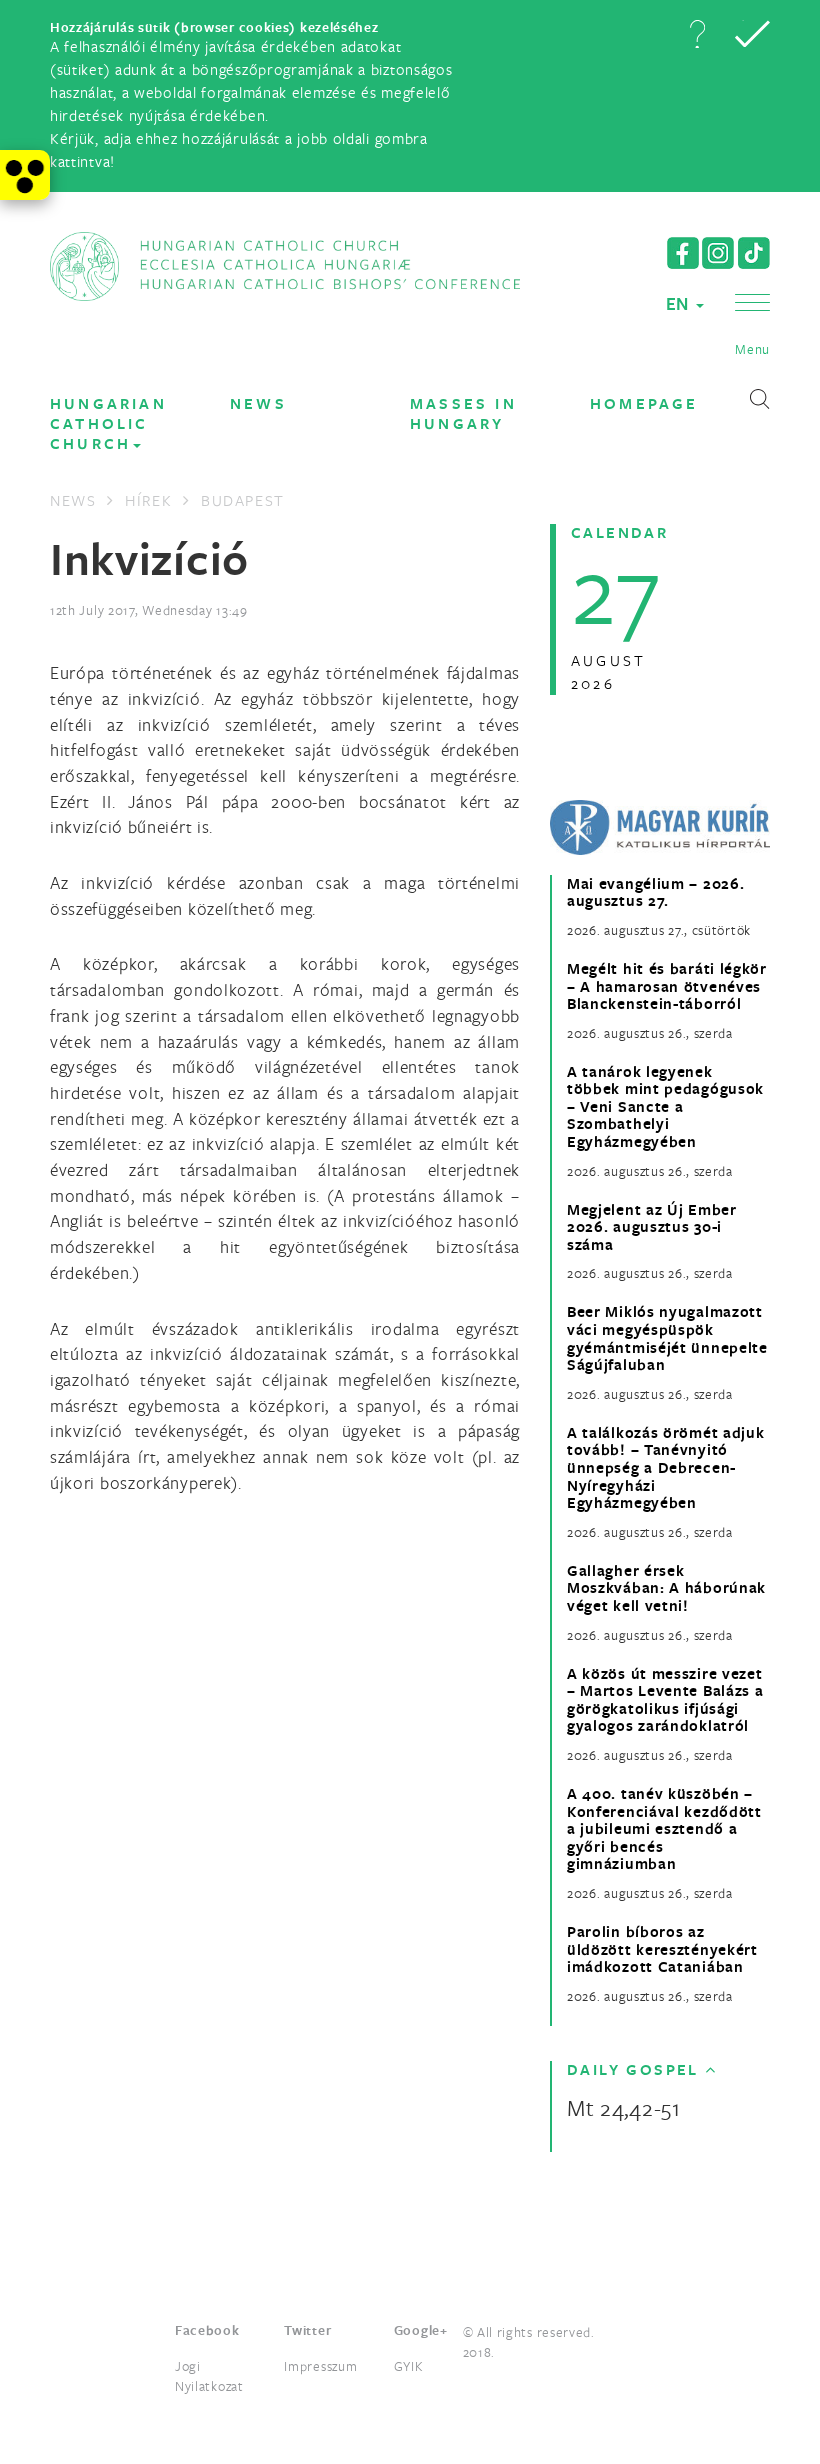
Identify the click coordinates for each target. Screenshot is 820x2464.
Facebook (207, 2330)
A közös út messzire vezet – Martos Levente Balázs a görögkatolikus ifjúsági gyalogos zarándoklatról (665, 1700)
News (258, 403)
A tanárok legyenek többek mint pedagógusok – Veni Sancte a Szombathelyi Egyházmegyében (665, 1107)
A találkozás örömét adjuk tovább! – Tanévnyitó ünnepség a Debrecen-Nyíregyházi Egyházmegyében (666, 1468)
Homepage (644, 403)
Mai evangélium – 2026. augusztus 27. (655, 892)
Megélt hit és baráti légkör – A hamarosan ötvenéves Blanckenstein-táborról (667, 986)
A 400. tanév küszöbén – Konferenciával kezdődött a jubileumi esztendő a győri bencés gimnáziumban (664, 1829)
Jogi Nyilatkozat (209, 2376)
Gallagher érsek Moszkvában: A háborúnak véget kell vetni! (666, 1588)
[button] (697, 34)
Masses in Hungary (463, 413)
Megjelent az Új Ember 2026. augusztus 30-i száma (652, 1227)
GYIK (409, 2366)
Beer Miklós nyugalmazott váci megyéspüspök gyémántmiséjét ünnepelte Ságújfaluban (667, 1338)
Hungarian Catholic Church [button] (108, 423)
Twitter (307, 2330)
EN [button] (680, 303)
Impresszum (320, 2366)
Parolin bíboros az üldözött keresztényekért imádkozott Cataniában (662, 1949)
